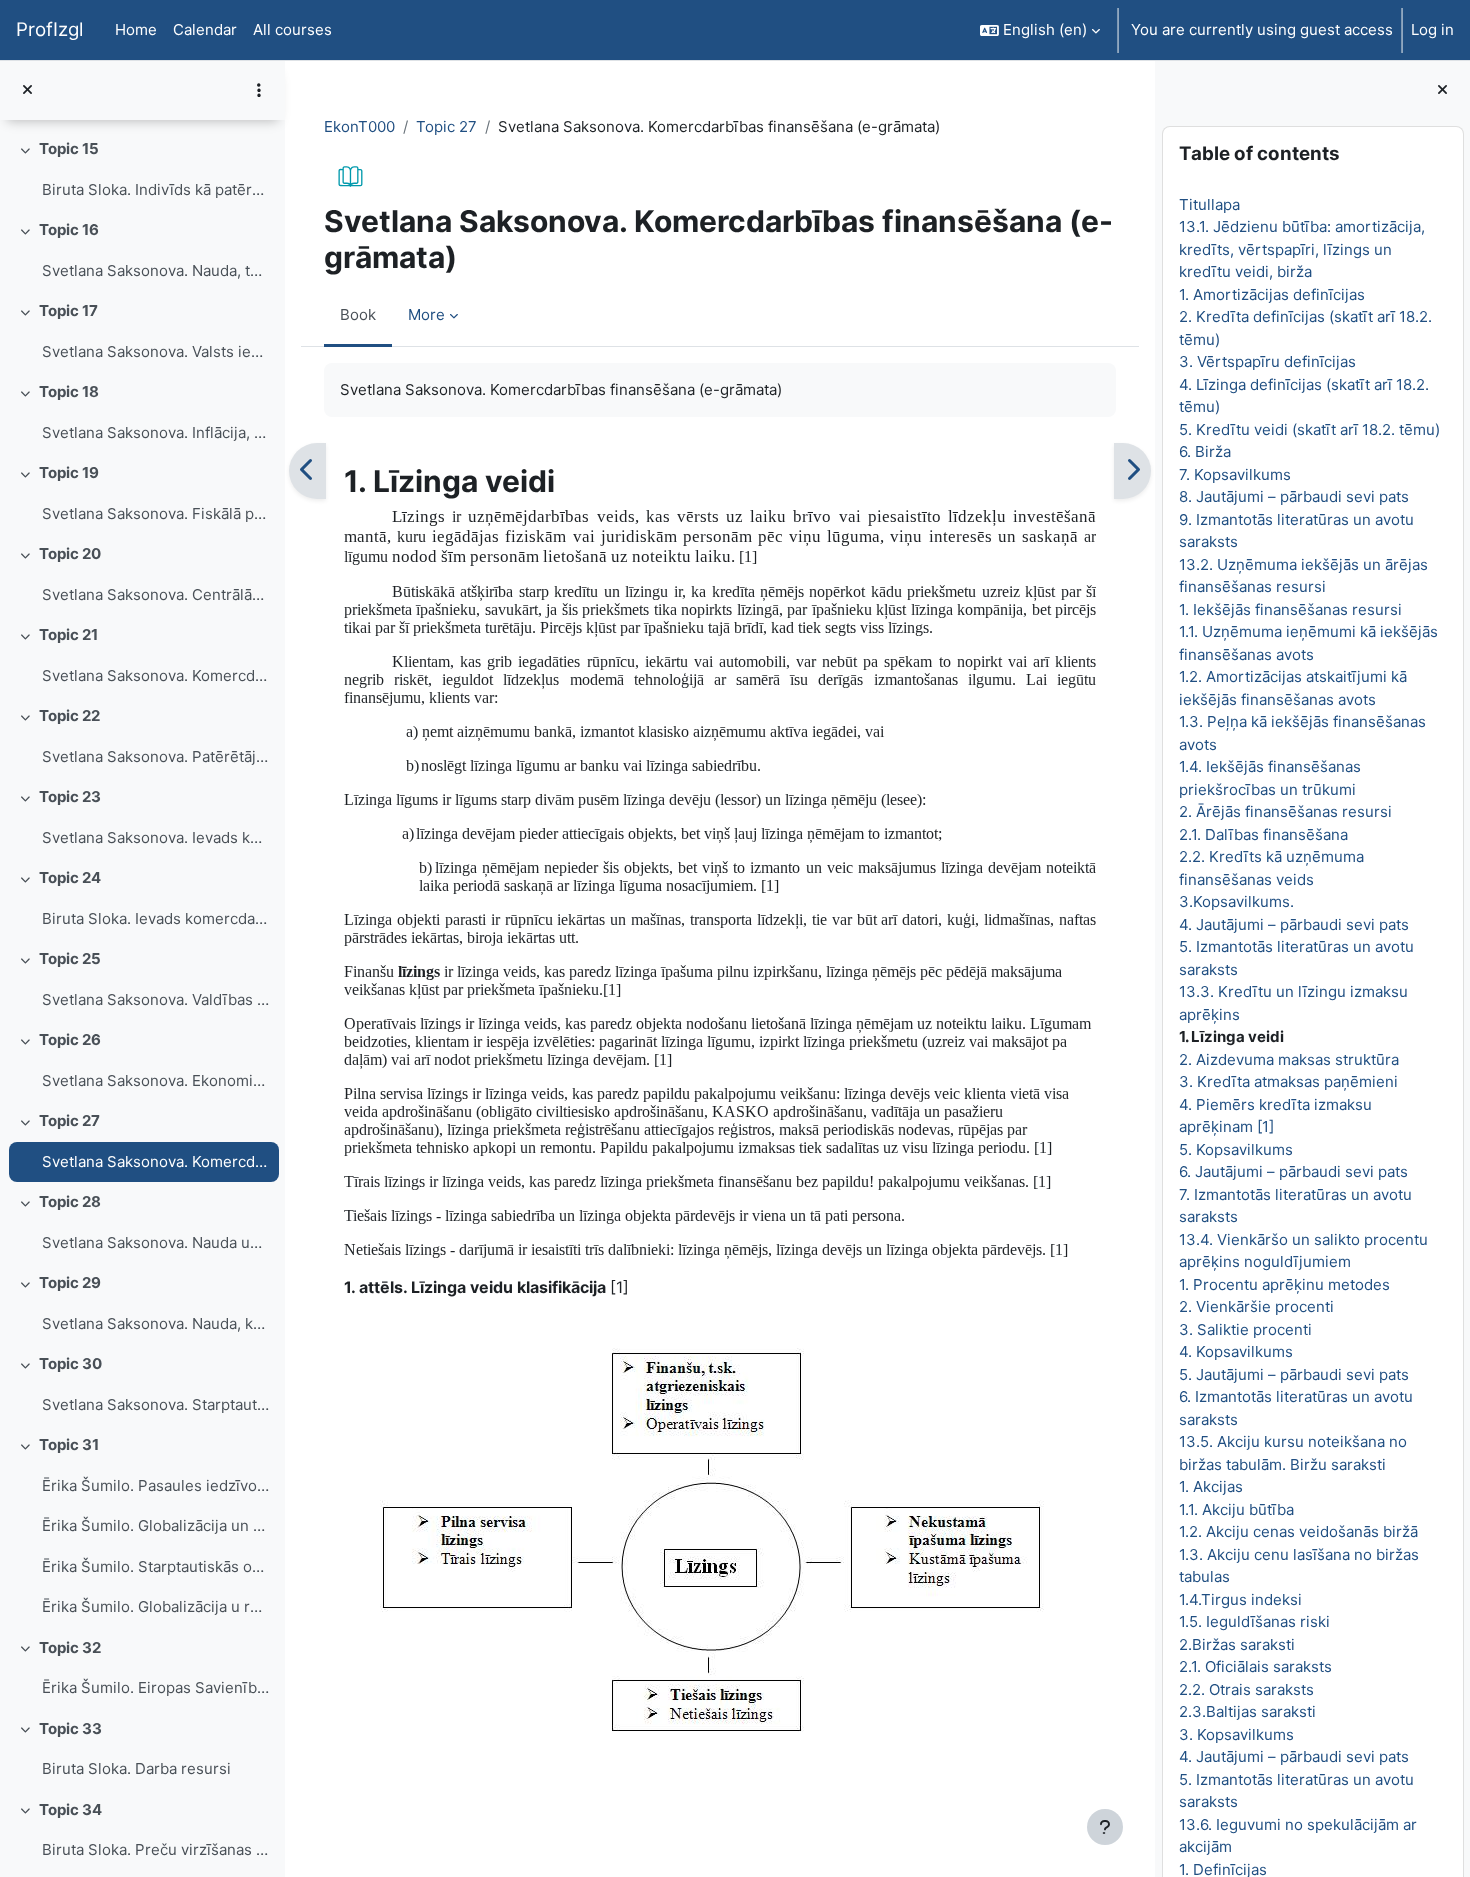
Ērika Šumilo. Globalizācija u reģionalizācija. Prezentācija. (155, 1606)
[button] (1040, 30)
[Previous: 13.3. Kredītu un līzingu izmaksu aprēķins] (307, 471)
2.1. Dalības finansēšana (1262, 834)
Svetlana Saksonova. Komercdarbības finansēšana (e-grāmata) (155, 1161)
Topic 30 (70, 1363)
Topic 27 (69, 1120)
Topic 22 (69, 715)
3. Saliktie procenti (1244, 1329)
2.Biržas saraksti (1236, 1644)
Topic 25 (70, 958)
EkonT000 (359, 126)
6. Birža (1204, 451)
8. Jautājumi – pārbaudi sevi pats (1293, 496)
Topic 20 (70, 553)
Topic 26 (70, 1039)
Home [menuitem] (136, 29)
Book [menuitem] (358, 314)
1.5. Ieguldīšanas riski (1253, 1621)
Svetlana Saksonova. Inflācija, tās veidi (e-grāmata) (155, 432)
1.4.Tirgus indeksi (1239, 1599)
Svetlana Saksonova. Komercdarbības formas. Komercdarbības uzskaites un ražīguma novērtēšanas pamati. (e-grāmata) (155, 675)
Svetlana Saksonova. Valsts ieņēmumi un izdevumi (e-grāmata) (155, 351)
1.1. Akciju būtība (1235, 1509)
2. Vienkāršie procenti (1255, 1306)
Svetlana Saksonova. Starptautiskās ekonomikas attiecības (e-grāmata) (155, 1404)
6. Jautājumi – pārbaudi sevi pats (1292, 1171)
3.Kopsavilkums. (1235, 901)
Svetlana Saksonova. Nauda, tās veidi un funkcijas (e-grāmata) (155, 270)
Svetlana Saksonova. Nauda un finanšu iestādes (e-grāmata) (155, 1242)
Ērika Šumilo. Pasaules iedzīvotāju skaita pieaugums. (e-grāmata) (155, 1485)
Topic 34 (70, 1809)
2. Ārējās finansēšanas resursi (1284, 811)
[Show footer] (1105, 1827)
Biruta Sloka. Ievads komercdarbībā (155, 918)
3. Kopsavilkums (1235, 1734)
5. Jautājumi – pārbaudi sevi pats (1293, 1374)
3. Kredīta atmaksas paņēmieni (1287, 1081)
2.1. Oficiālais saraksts (1254, 1666)
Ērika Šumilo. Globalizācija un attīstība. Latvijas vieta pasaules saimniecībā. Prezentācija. (155, 1525)
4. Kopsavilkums (1235, 1351)
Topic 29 (70, 1282)
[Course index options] (259, 90)
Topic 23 (70, 796)
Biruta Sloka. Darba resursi (136, 1768)
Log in (1432, 29)
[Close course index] (27, 90)
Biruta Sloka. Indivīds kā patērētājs (155, 189)
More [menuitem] (426, 314)
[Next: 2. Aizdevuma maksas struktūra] (1132, 471)
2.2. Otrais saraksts (1245, 1689)
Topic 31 (69, 1444)
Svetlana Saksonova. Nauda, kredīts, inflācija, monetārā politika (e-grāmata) (155, 1323)
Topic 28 (70, 1201)
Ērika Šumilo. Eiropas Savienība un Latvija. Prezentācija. (155, 1687)
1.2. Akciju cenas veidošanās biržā (1297, 1531)
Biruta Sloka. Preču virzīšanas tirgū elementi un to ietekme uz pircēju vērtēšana (155, 1849)
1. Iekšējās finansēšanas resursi (1289, 609)
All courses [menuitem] (292, 29)
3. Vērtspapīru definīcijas (1266, 361)
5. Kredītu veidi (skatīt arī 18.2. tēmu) (1308, 429)
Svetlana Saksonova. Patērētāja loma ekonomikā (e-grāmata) (155, 756)
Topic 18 (69, 391)
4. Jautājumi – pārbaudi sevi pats (1293, 924)
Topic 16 (69, 229)
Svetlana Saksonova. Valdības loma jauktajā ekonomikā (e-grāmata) (155, 999)
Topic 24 (70, 877)
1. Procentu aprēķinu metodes (1283, 1284)
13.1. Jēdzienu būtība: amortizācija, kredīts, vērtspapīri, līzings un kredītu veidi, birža (1301, 249)
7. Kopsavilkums (1234, 474)
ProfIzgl (49, 29)
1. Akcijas (1210, 1486)
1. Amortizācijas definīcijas (1271, 294)
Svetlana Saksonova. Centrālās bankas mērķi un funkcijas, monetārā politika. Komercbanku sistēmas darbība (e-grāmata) (155, 594)
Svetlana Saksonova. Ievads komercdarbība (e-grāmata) (155, 837)
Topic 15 (69, 148)
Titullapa (1208, 204)
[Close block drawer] (1442, 90)
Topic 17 (68, 310)
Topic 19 (69, 472)
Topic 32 (70, 1647)
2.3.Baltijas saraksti (1246, 1711)
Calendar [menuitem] (205, 29)
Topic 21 (68, 634)
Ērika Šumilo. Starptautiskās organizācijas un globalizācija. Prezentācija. (155, 1566)
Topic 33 (70, 1728)
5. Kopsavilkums (1235, 1149)
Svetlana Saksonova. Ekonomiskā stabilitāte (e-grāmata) (155, 1080)
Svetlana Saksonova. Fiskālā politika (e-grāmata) (155, 513)
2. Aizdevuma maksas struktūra (1288, 1059)
